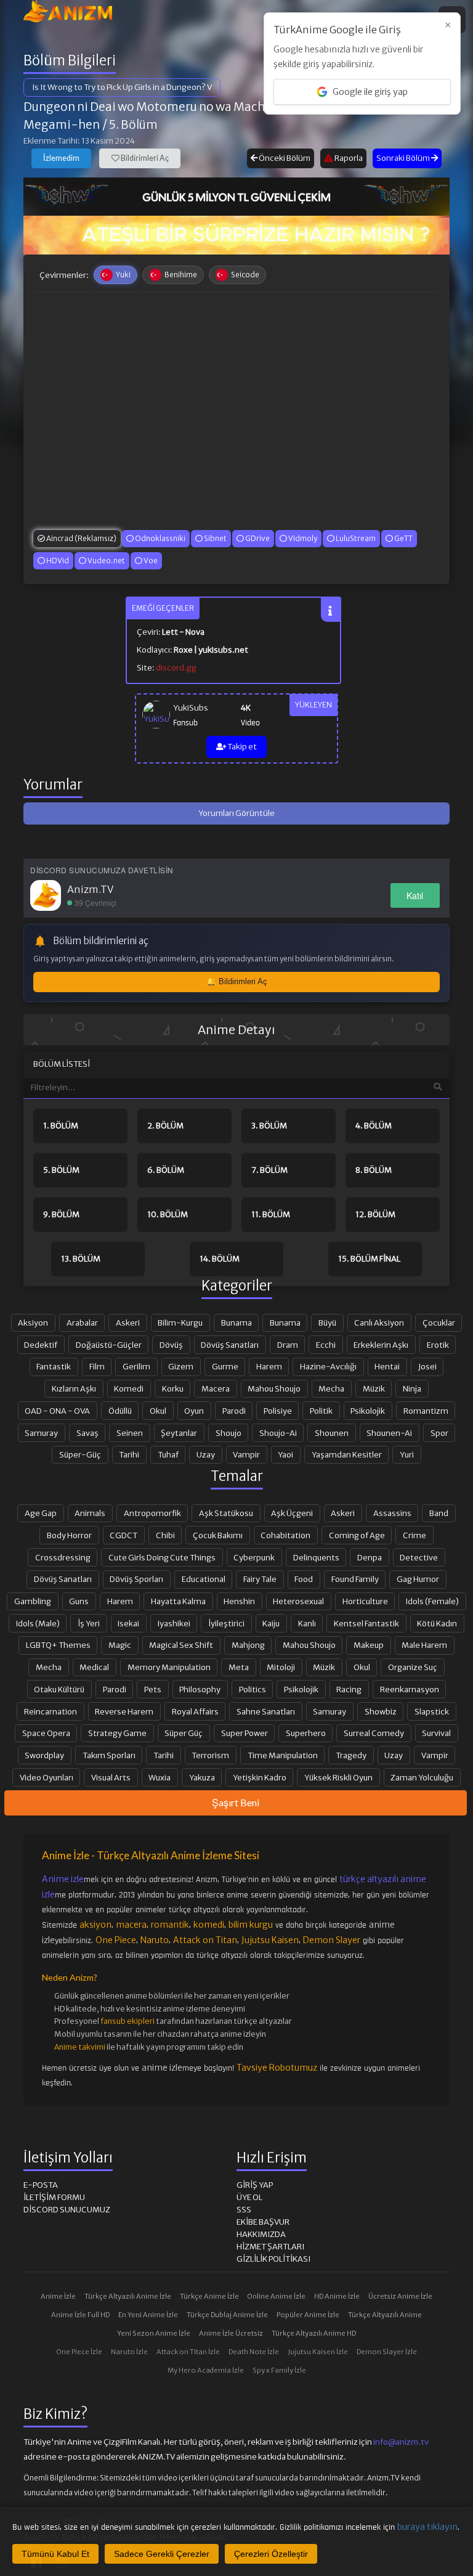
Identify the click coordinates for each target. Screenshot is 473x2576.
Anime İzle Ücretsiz (231, 2333)
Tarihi (129, 1454)
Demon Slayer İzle (387, 2352)
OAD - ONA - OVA (57, 1411)
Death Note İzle (254, 2352)
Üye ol (249, 2197)
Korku (173, 1388)
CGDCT (123, 1535)
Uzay (206, 1454)
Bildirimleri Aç (144, 158)
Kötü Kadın (437, 1623)
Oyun (194, 1411)
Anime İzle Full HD (80, 2315)
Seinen (130, 1433)
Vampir (246, 1454)
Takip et (241, 747)
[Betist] (236, 235)
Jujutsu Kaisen (270, 1940)
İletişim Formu (54, 2197)
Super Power (245, 1733)
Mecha (331, 1388)
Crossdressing (63, 1557)
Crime (414, 1535)
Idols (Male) (38, 1623)
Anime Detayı (236, 1030)
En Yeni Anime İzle (148, 2315)
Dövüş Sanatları (230, 1345)
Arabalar (82, 1323)
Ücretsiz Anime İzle (400, 2296)
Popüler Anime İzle (308, 2315)
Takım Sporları (109, 1755)
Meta (239, 1667)
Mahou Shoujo (274, 1388)
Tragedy (351, 1755)
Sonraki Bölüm (404, 158)
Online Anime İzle (277, 2296)
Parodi (234, 1411)
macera (131, 1925)
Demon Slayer (332, 1940)
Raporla (348, 158)
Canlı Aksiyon (379, 1323)
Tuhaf (168, 1454)
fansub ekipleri (127, 2021)
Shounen (332, 1433)
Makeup (369, 1645)
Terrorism (210, 1755)
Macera (216, 1388)
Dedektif (41, 1345)
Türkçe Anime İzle (209, 2296)
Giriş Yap (255, 2185)
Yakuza (202, 1777)
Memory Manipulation (169, 1667)
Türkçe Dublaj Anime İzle (227, 2315)
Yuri (407, 1454)
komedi (209, 1925)
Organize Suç (413, 1667)
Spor (439, 1433)
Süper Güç (184, 1733)
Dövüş (171, 1345)
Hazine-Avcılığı (328, 1366)
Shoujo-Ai (278, 1433)
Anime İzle (58, 2296)
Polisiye (278, 1411)
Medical (94, 1667)
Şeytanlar (179, 1433)
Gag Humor (418, 1579)
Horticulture (365, 1601)
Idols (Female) (432, 1601)
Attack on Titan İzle (188, 2352)
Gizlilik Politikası (273, 2259)
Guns (79, 1601)
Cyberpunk (254, 1557)
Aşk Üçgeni (292, 1513)
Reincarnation (51, 1711)
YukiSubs (191, 708)
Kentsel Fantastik (366, 1623)
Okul (158, 1411)
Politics (253, 1689)
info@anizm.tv (401, 2442)
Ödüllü (120, 1411)
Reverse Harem (124, 1711)
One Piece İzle (79, 2352)
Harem (269, 1366)
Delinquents (316, 1557)
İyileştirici (226, 1623)
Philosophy (200, 1689)
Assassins (392, 1513)
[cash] (236, 197)
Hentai (387, 1366)
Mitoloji (281, 1667)
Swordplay (44, 1755)
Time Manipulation (283, 1755)
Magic (120, 1645)
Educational (204, 1579)
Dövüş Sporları (136, 1579)
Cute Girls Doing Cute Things (162, 1557)
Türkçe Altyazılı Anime (385, 2315)
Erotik (438, 1345)
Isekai (128, 1623)
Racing (349, 1689)
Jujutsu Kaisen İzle (318, 2352)
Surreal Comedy (374, 1733)
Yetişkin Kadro (260, 1777)
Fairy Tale (260, 1579)
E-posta (41, 2185)
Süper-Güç (80, 1454)
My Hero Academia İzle (206, 2370)
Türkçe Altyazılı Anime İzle (128, 2296)
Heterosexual (298, 1601)
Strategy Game (117, 1733)
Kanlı (307, 1623)
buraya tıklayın (427, 2527)
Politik (321, 1411)
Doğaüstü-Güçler (109, 1345)
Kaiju (271, 1623)
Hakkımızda (261, 2234)
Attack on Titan (205, 1940)
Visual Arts (111, 1777)
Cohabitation (285, 1535)
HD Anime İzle (337, 2296)
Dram (288, 1345)
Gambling (33, 1601)
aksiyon (95, 1925)
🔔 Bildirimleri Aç (237, 981)
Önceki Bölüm (284, 158)
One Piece (116, 1940)
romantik (170, 1925)
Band (439, 1513)
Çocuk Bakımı (218, 1535)
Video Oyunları (46, 1777)
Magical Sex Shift (181, 1645)
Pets (153, 1689)
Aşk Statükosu (226, 1513)
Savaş (87, 1433)
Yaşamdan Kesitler (347, 1454)
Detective (419, 1557)
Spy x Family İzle (279, 2370)
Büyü (327, 1323)
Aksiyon (33, 1323)
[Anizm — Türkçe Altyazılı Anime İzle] (68, 11)
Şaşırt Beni (236, 1802)
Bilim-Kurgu (180, 1323)
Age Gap (41, 1513)
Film (97, 1366)
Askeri (128, 1323)
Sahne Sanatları (266, 1711)
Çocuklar (439, 1323)
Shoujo (228, 1433)
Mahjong (248, 1645)
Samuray (41, 1433)
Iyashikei (174, 1623)
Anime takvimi (80, 2047)
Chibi (165, 1535)
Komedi (129, 1388)
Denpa (370, 1557)
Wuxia (160, 1777)
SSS (244, 2210)
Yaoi (285, 1454)
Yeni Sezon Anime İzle (154, 2333)
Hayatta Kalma (178, 1601)
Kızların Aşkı (74, 1388)
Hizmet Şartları (270, 2247)
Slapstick (432, 1711)
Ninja (412, 1388)
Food (304, 1579)
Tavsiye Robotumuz (277, 2068)
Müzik (374, 1388)
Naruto (155, 1940)
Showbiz (381, 1711)
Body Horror (69, 1535)
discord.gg (176, 668)
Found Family (355, 1579)
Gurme (225, 1366)
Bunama (236, 1323)
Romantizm (426, 1411)
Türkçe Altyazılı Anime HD (314, 2333)
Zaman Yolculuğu (422, 1777)
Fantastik (54, 1366)
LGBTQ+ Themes (58, 1645)
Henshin (239, 1601)
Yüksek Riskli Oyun (338, 1777)
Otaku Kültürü (59, 1689)
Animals (90, 1513)
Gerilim (136, 1366)
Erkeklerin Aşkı (381, 1345)
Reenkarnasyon (410, 1689)
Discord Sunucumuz (67, 2210)
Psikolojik (368, 1411)
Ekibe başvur (263, 2222)
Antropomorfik (152, 1513)
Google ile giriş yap (370, 92)
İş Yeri (89, 1623)
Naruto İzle (129, 2352)
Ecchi (326, 1345)
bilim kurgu (251, 1925)
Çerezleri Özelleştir (271, 2554)
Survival (436, 1733)
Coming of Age (357, 1535)
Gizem (181, 1366)
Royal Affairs (195, 1711)
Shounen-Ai (389, 1433)
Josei (427, 1366)
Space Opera (46, 1733)
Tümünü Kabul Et (55, 2554)
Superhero (306, 1733)
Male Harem (424, 1645)
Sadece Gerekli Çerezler (162, 2554)
